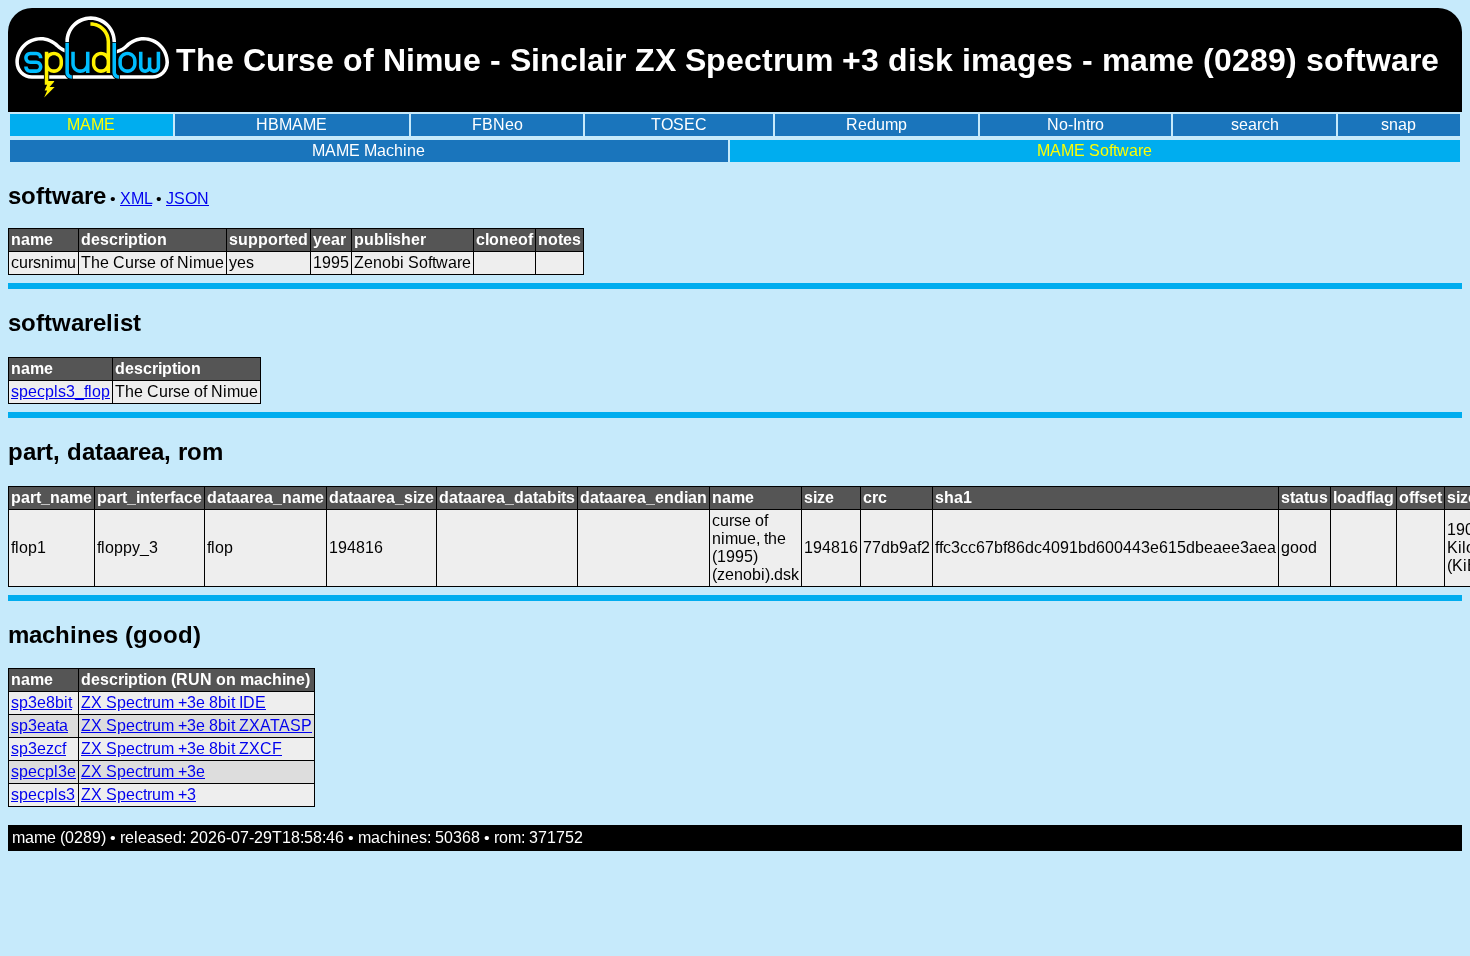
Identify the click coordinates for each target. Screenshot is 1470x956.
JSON (187, 198)
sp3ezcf (38, 748)
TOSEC (679, 124)
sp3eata (39, 725)
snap (1398, 124)
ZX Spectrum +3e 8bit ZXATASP (196, 725)
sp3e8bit (41, 702)
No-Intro (1075, 124)
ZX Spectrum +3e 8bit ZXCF (181, 748)
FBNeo (497, 124)
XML (136, 198)
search (1255, 124)
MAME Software (1094, 150)
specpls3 (43, 794)
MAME (91, 124)
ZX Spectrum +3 (138, 794)
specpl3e (43, 771)
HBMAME (291, 124)
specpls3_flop (60, 391)
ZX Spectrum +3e (143, 771)
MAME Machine (368, 150)
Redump (876, 124)
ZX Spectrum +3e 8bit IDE (173, 702)
